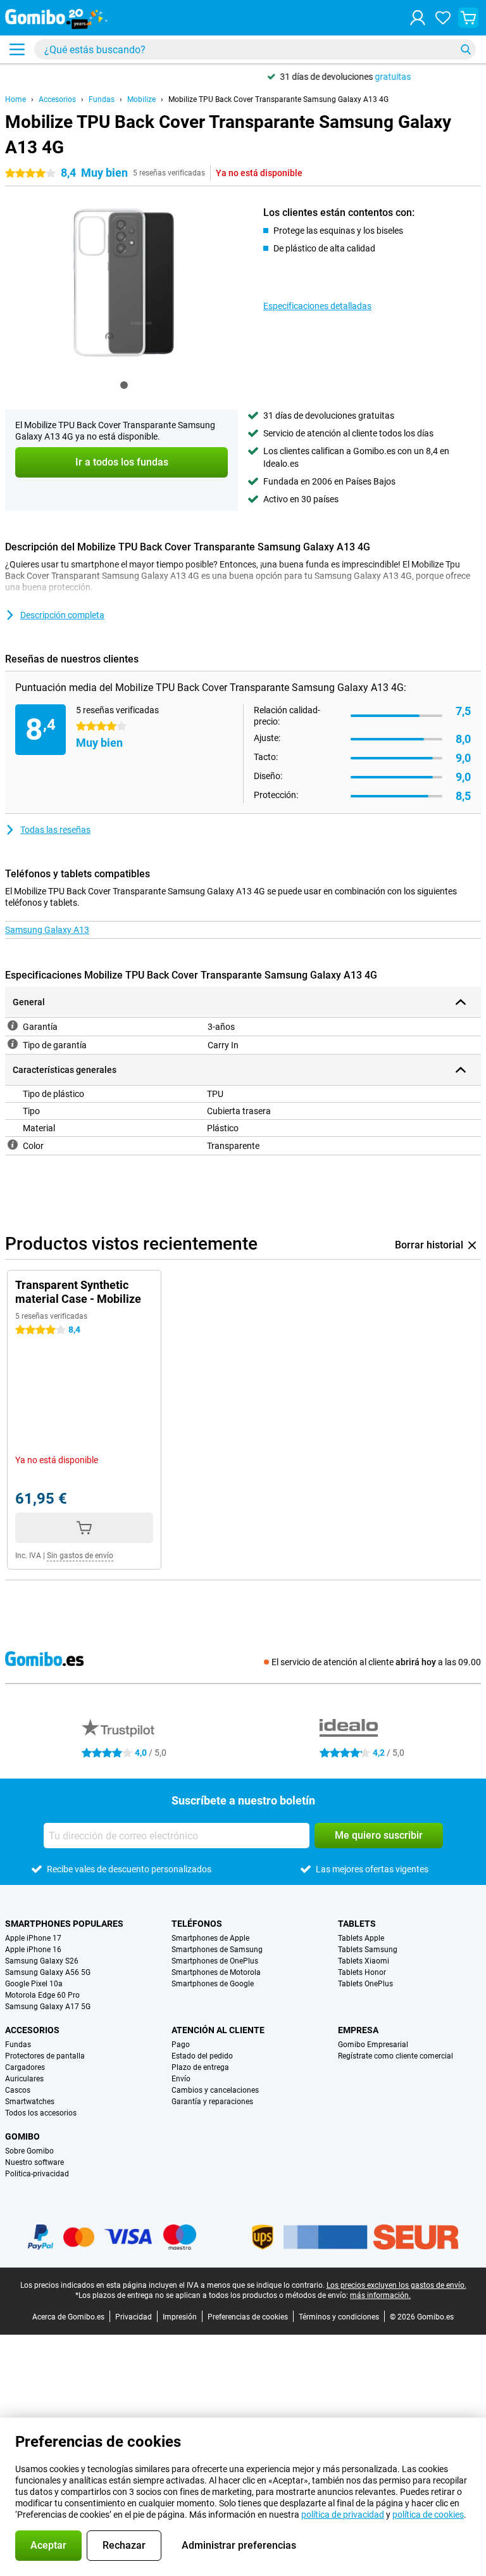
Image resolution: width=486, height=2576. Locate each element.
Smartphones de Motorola (216, 1972)
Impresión (180, 2317)
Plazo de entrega (200, 2067)
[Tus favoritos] (443, 18)
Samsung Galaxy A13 (47, 930)
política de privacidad (343, 2515)
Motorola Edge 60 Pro (42, 1995)
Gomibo (22, 2136)
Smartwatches (30, 2102)
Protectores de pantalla (45, 2056)
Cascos (18, 2090)
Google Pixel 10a (34, 1984)
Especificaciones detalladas (317, 306)
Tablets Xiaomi (364, 1961)
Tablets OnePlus (365, 1984)
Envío (181, 2079)
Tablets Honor (362, 1972)
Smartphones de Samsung (217, 1950)
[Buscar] (466, 49)
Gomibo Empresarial (373, 2045)
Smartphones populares (64, 1924)
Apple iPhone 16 (33, 1950)
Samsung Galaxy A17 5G (48, 2007)
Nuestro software (34, 2162)
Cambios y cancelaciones (215, 2090)
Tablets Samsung (368, 1950)
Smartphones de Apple (210, 1938)
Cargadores (25, 2067)
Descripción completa (62, 615)
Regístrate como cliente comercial (396, 2056)
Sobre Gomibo (29, 2151)
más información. (380, 2295)
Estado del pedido (202, 2056)
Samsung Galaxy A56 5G (48, 1972)
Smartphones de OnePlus (215, 1961)
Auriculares (24, 2079)
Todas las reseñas (55, 830)
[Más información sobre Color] (13, 1145)
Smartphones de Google (213, 1984)
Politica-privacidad (37, 2174)
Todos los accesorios (41, 2113)
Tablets (357, 1924)
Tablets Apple (361, 1938)
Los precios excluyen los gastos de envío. (396, 2285)
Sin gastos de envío (80, 1556)
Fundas (102, 99)
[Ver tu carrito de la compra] (468, 18)
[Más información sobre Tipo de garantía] (13, 1044)
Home (16, 99)
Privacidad (134, 2317)
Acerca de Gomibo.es (68, 2317)
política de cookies (428, 2515)
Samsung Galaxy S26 (42, 1961)
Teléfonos (197, 1924)
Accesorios (57, 99)
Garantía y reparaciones (212, 2102)
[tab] (124, 385)
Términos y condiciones (339, 2317)
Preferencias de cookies (248, 2317)
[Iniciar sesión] (418, 18)
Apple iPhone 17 (33, 1938)
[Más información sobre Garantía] (13, 1025)
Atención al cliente (218, 2030)
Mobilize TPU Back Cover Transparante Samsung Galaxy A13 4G (278, 99)
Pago (181, 2045)
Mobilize (141, 99)
